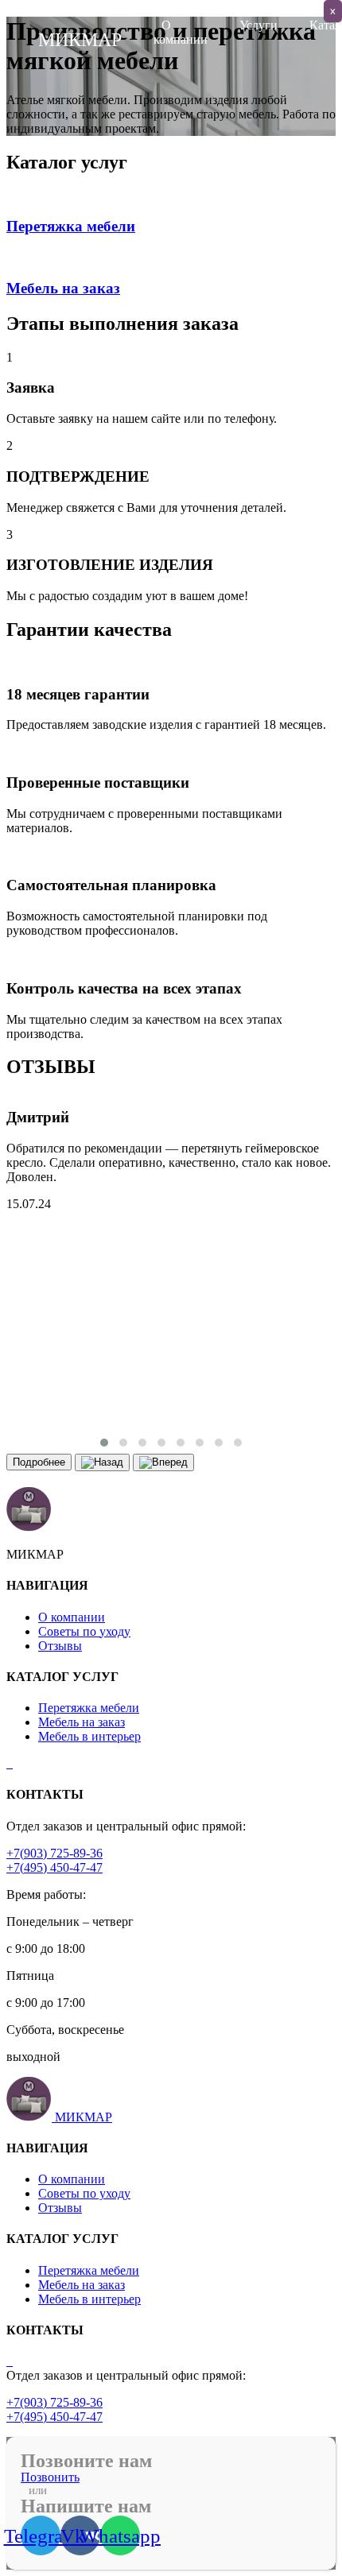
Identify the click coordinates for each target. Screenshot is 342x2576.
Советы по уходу (84, 1631)
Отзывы (60, 1646)
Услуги (258, 25)
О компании (181, 32)
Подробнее (39, 1462)
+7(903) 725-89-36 (54, 1853)
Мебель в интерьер (89, 1736)
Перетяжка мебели (89, 1708)
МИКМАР (84, 2117)
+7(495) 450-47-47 (54, 1867)
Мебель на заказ (82, 1722)
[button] (104, 1443)
